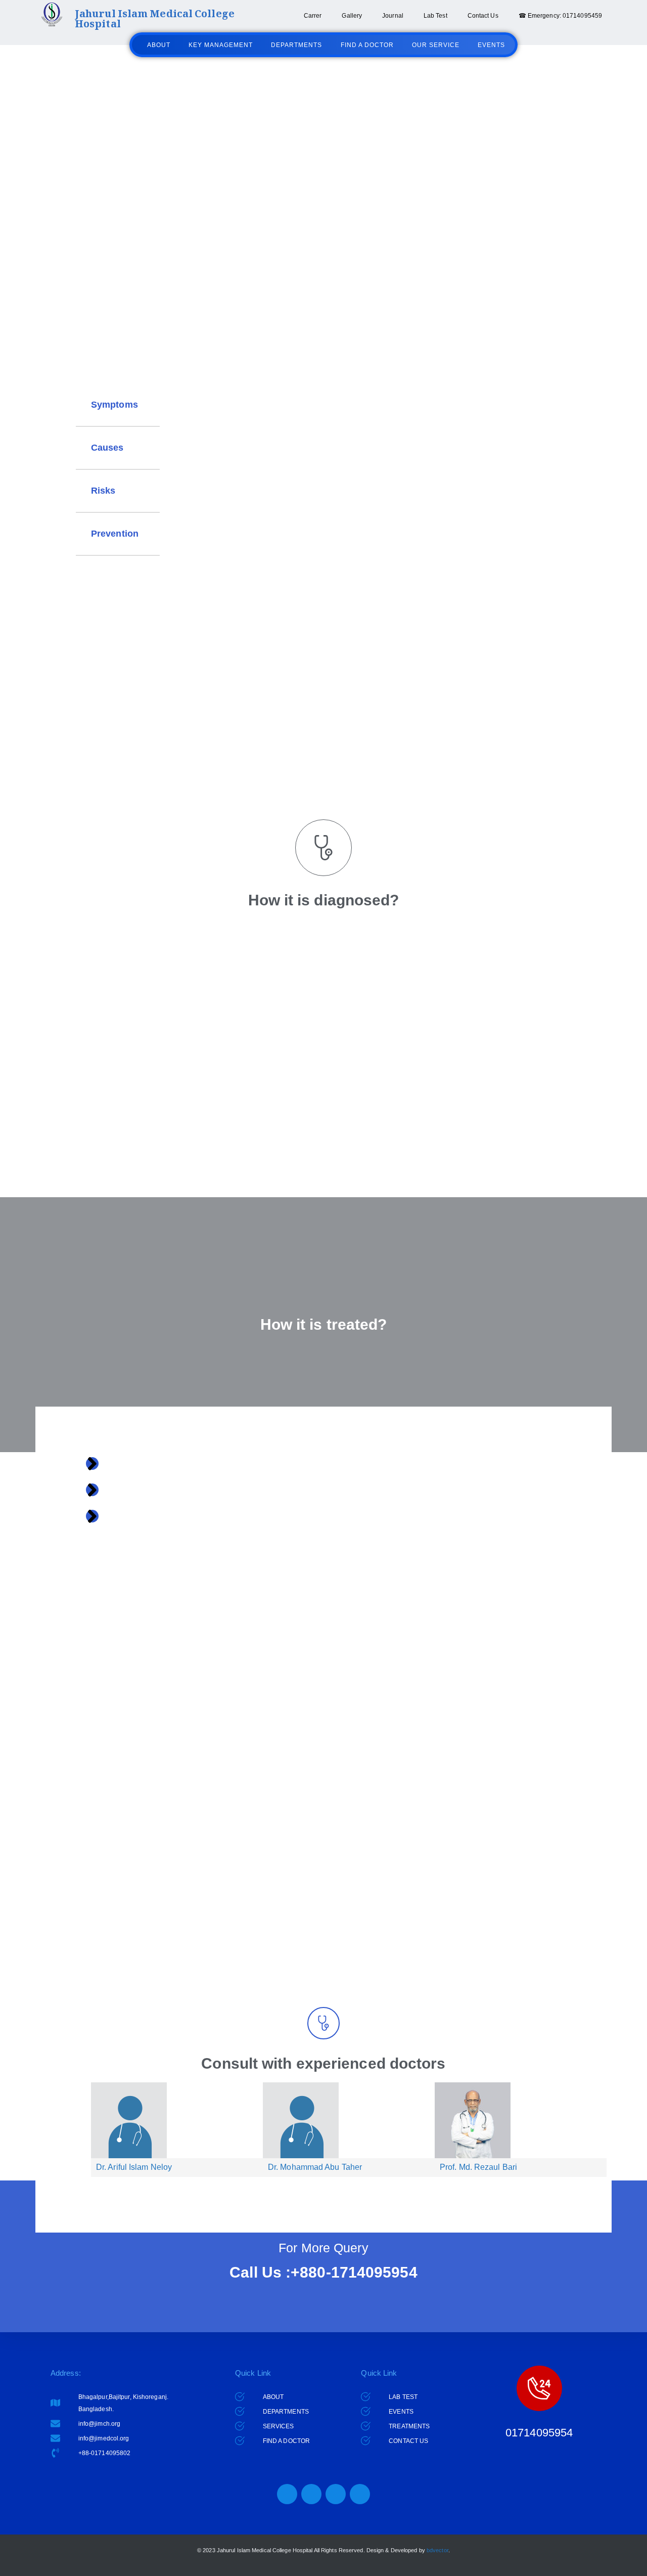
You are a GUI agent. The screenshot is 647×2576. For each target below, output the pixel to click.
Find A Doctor (367, 45)
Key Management (221, 45)
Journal (393, 16)
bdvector (437, 2550)
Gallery (352, 16)
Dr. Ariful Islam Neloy (134, 2167)
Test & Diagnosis (316, 285)
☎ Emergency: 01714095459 (560, 16)
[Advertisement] (303, 698)
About (159, 45)
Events (491, 45)
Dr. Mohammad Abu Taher (315, 2167)
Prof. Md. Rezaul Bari (478, 2167)
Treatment (380, 285)
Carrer (313, 16)
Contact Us (483, 16)
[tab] (118, 405)
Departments (296, 45)
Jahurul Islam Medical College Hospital (155, 20)
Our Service (436, 45)
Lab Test (435, 16)
